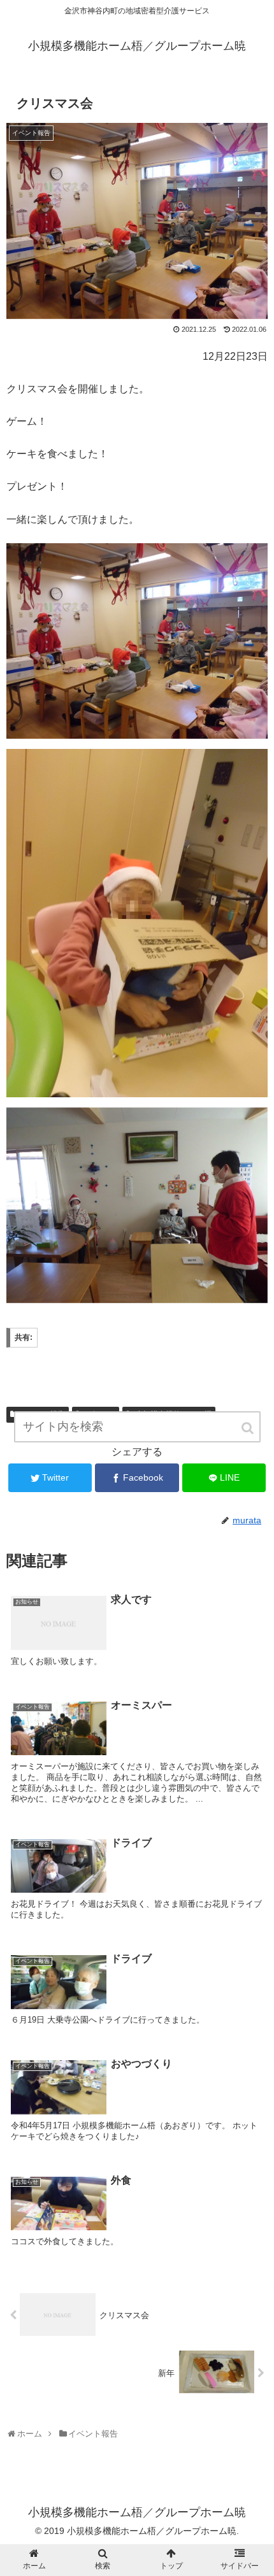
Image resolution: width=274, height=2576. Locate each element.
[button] (249, 1428)
